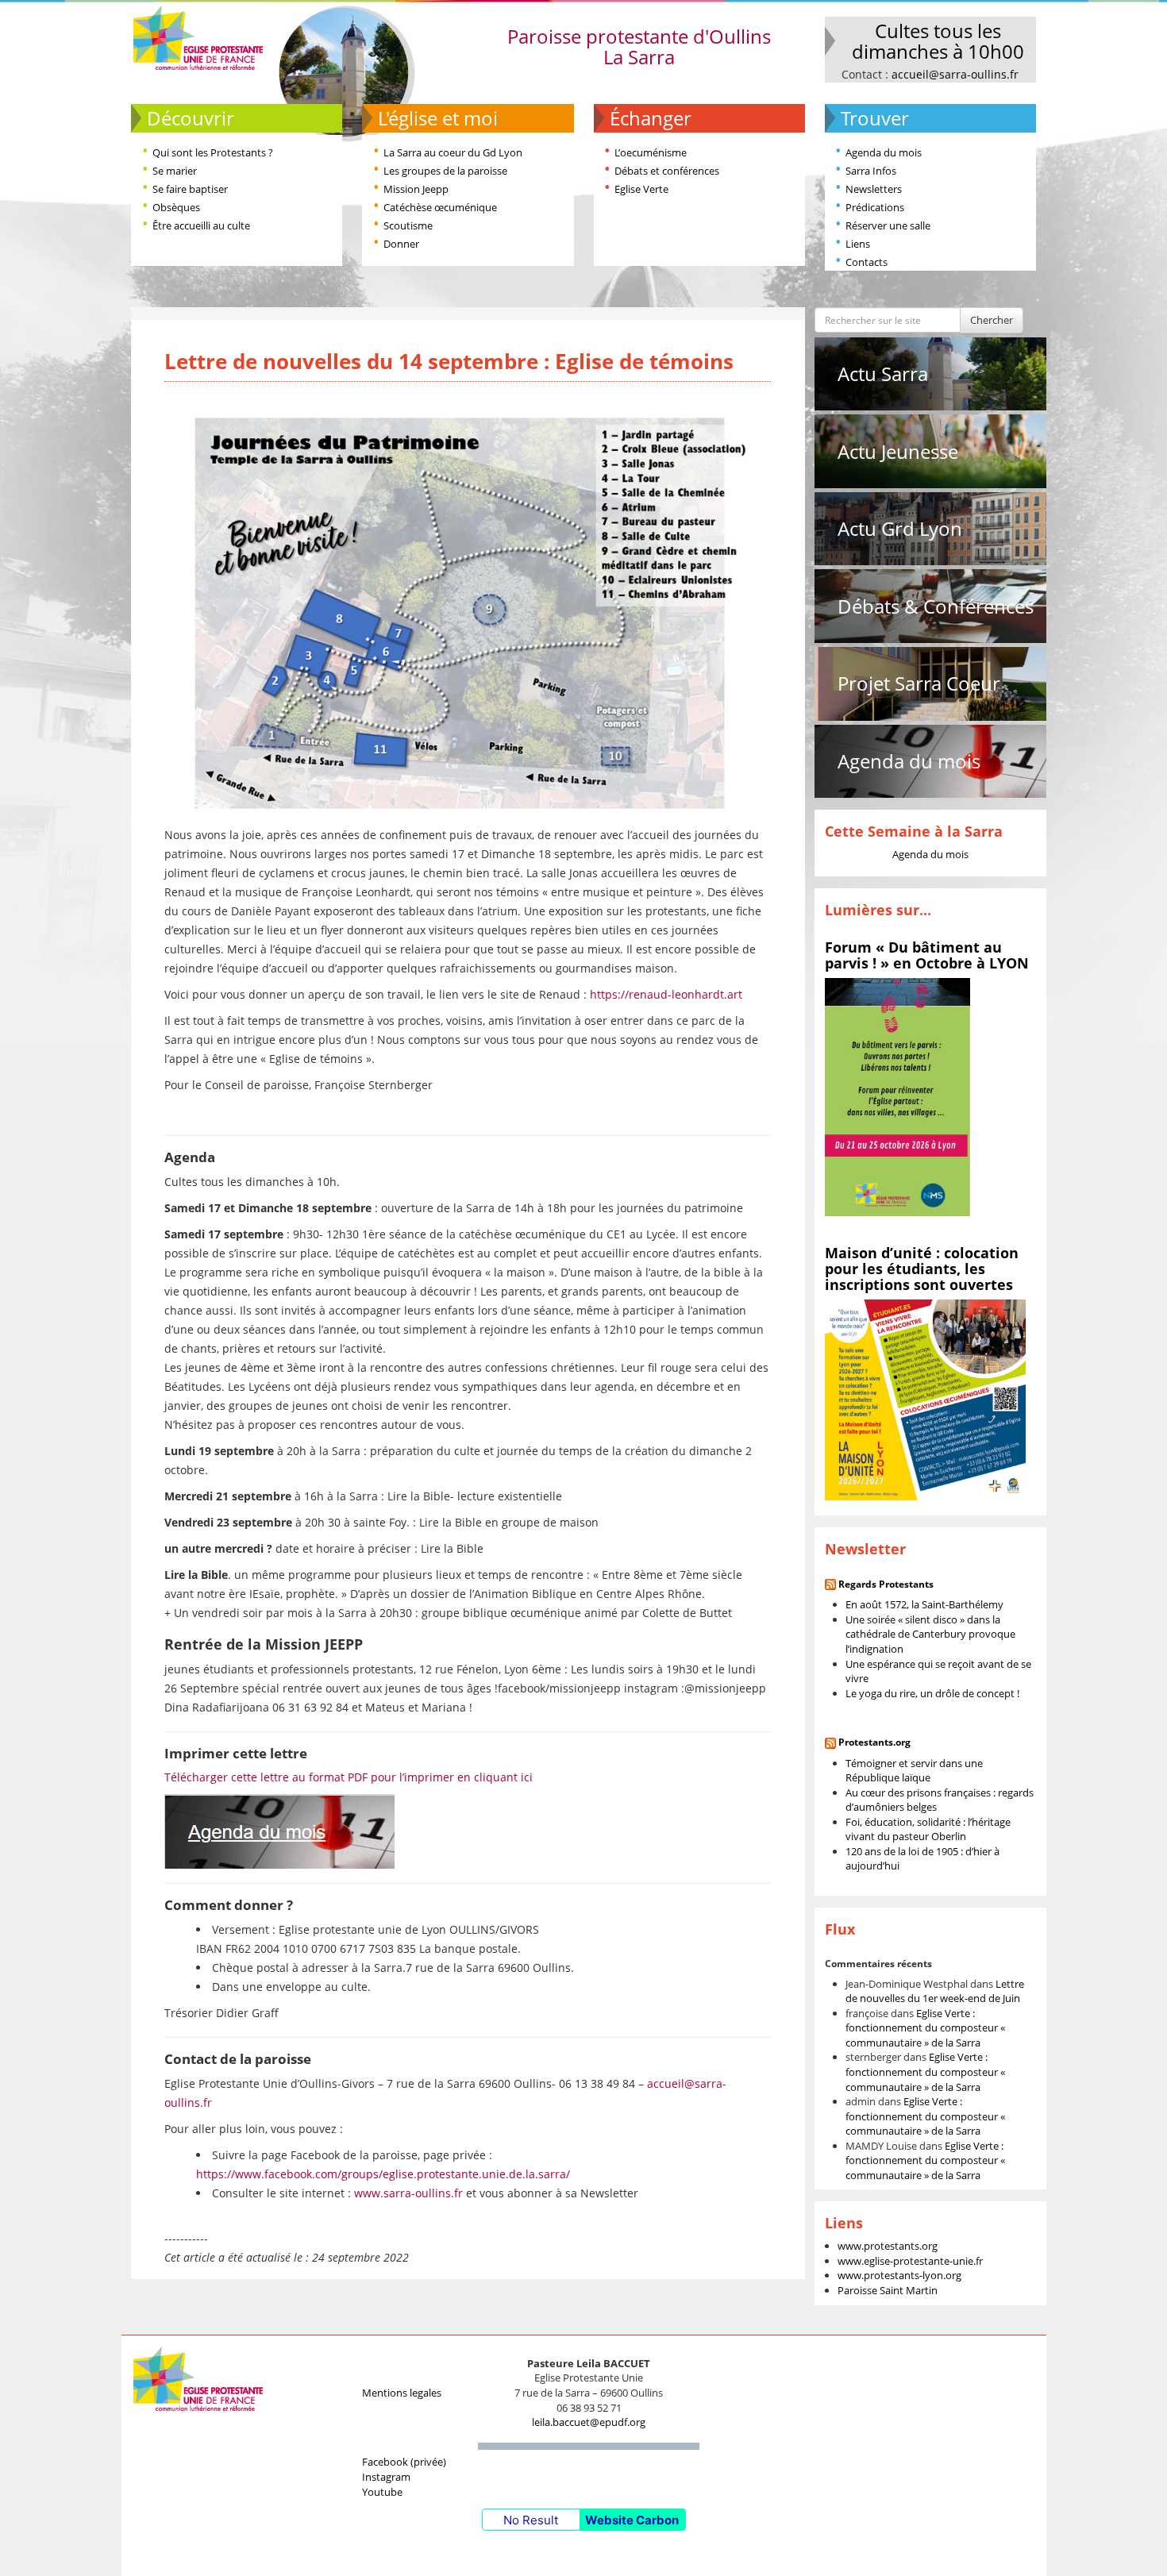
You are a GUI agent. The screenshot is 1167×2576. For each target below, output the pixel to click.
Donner (401, 244)
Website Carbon (632, 2520)
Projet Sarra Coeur (919, 683)
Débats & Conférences (936, 606)
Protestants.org (874, 1742)
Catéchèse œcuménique (440, 207)
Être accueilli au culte (201, 225)
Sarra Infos (871, 171)
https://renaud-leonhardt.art (666, 994)
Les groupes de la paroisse (445, 171)
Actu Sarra (883, 374)
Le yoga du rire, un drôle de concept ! (932, 1693)
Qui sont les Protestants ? (213, 152)
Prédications (875, 207)
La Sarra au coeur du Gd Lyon (453, 152)
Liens (858, 244)
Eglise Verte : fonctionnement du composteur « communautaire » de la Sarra (925, 2028)
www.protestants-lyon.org (899, 2275)
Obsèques (176, 207)
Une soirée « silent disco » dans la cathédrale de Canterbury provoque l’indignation (930, 1634)
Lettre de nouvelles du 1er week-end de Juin (935, 1991)
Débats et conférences (667, 171)
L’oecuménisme (651, 152)
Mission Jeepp (416, 189)
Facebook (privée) (404, 2462)
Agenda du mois (884, 152)
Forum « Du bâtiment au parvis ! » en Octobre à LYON (927, 955)
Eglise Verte (641, 189)
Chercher (992, 320)
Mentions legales (402, 2393)
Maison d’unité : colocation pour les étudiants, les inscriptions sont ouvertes (922, 1269)
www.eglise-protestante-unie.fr (910, 2261)
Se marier (175, 171)
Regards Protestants (886, 1584)
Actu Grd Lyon (900, 528)
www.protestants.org (888, 2246)
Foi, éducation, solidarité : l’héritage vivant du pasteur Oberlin (928, 1829)
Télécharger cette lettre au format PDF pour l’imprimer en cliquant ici (349, 1777)
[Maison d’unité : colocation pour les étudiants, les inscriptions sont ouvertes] (925, 1399)
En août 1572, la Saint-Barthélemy (924, 1604)
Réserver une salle (888, 225)
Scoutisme (408, 225)
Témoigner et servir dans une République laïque (914, 1771)
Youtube (382, 2492)
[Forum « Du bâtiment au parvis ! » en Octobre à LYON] (897, 1096)
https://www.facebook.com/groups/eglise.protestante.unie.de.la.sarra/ (383, 2174)
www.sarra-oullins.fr (408, 2193)
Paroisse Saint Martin (888, 2290)
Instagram (386, 2477)
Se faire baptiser (190, 189)
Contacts (867, 262)
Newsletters (874, 189)
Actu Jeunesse (898, 451)
